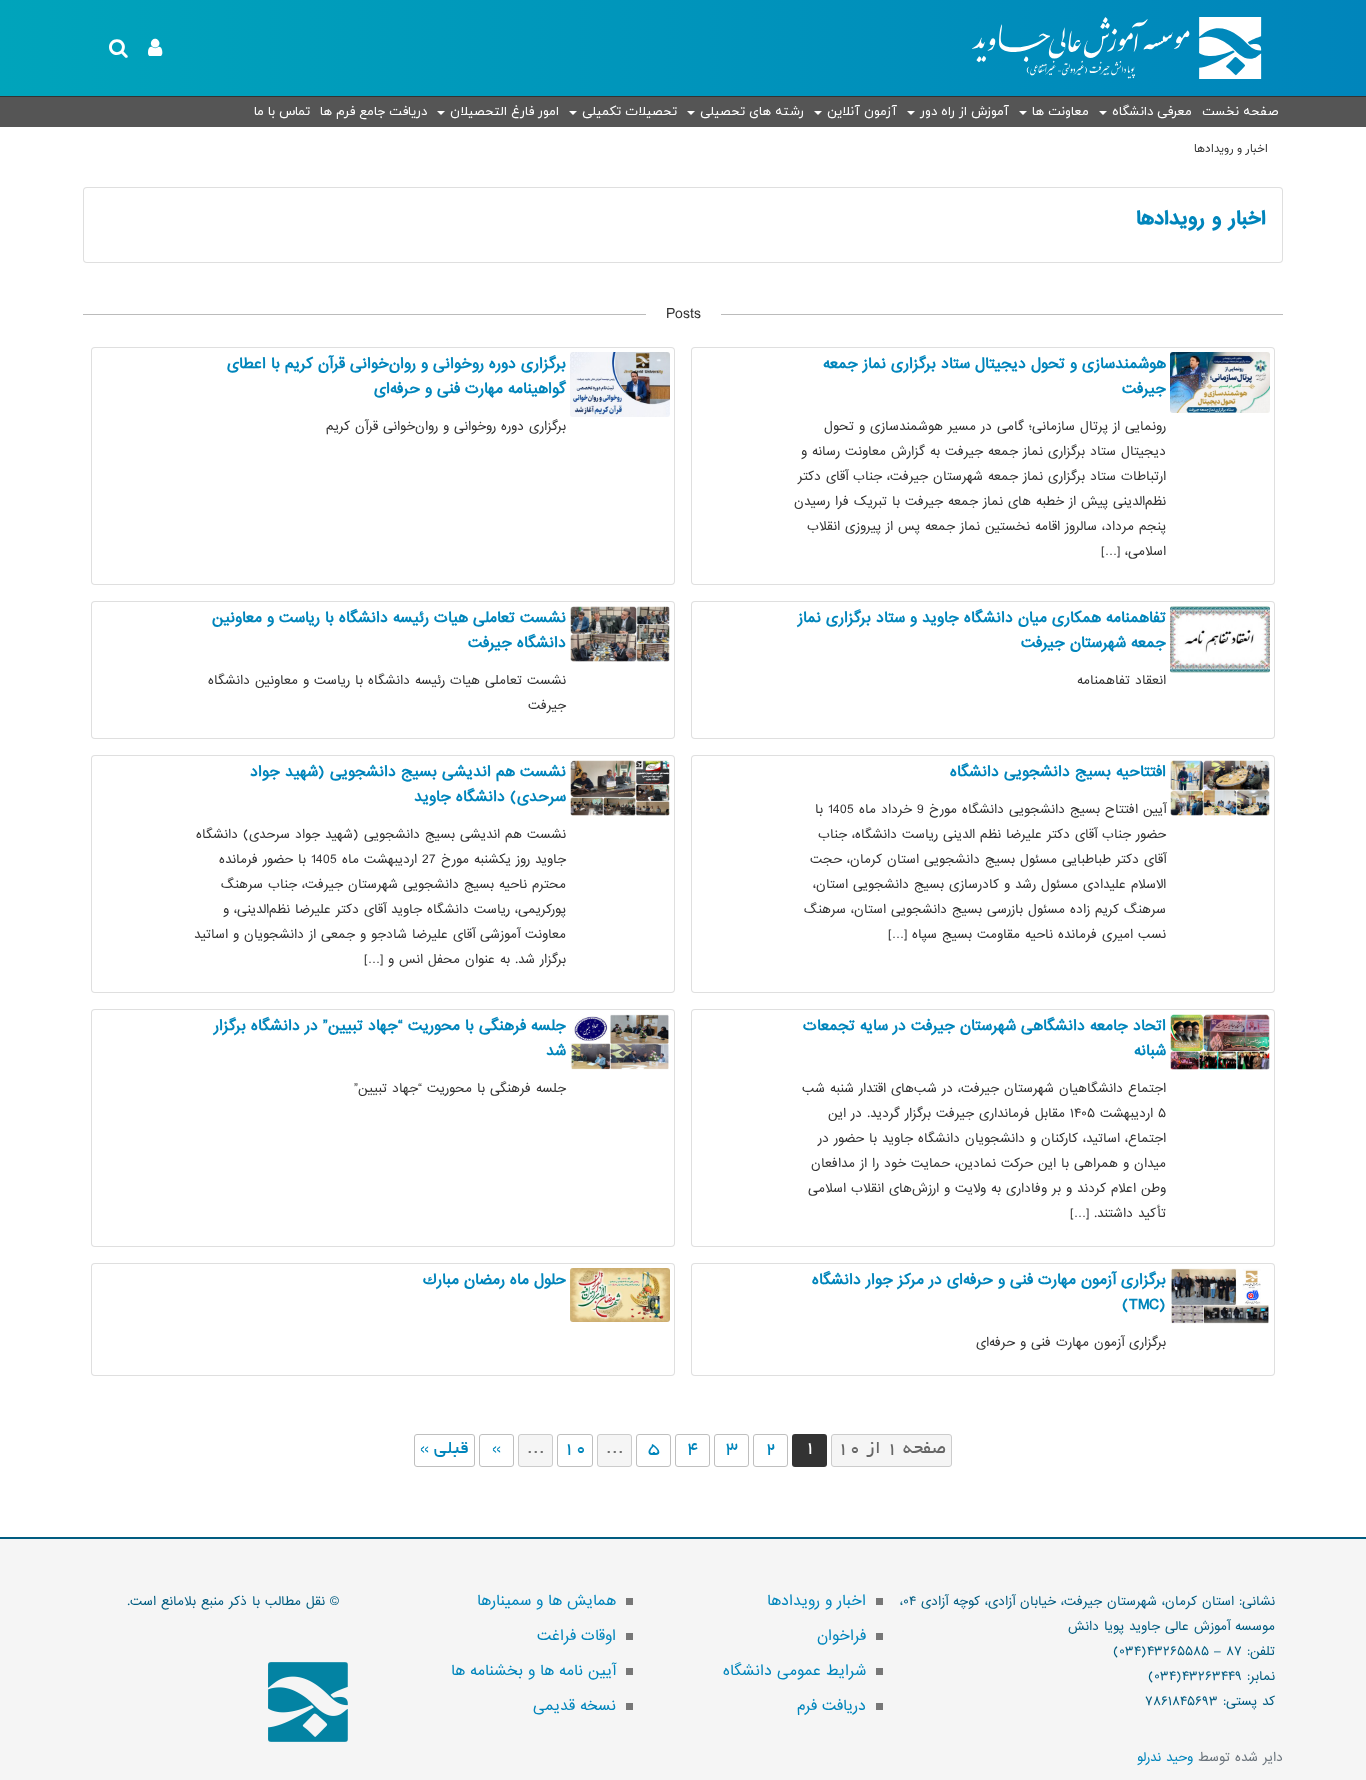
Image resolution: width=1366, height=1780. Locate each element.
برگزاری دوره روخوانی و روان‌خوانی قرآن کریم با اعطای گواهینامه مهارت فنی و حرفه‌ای (396, 376)
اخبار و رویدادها (1201, 219)
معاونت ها (1060, 112)
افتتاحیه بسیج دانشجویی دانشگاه (1058, 772)
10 (575, 1450)
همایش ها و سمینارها (546, 1601)
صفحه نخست (1240, 112)
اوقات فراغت (576, 1636)
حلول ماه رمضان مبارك (494, 1280)
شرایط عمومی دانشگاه (794, 1671)
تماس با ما (282, 112)
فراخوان (841, 1636)
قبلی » (444, 1450)
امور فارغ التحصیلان (504, 112)
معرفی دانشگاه (1152, 112)
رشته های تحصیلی (752, 112)
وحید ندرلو (1165, 1757)
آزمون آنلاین (862, 112)
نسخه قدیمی (574, 1706)
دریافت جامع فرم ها (373, 112)
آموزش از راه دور (964, 112)
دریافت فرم (831, 1706)
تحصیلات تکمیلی (629, 112)
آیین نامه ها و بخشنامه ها (533, 1671)
